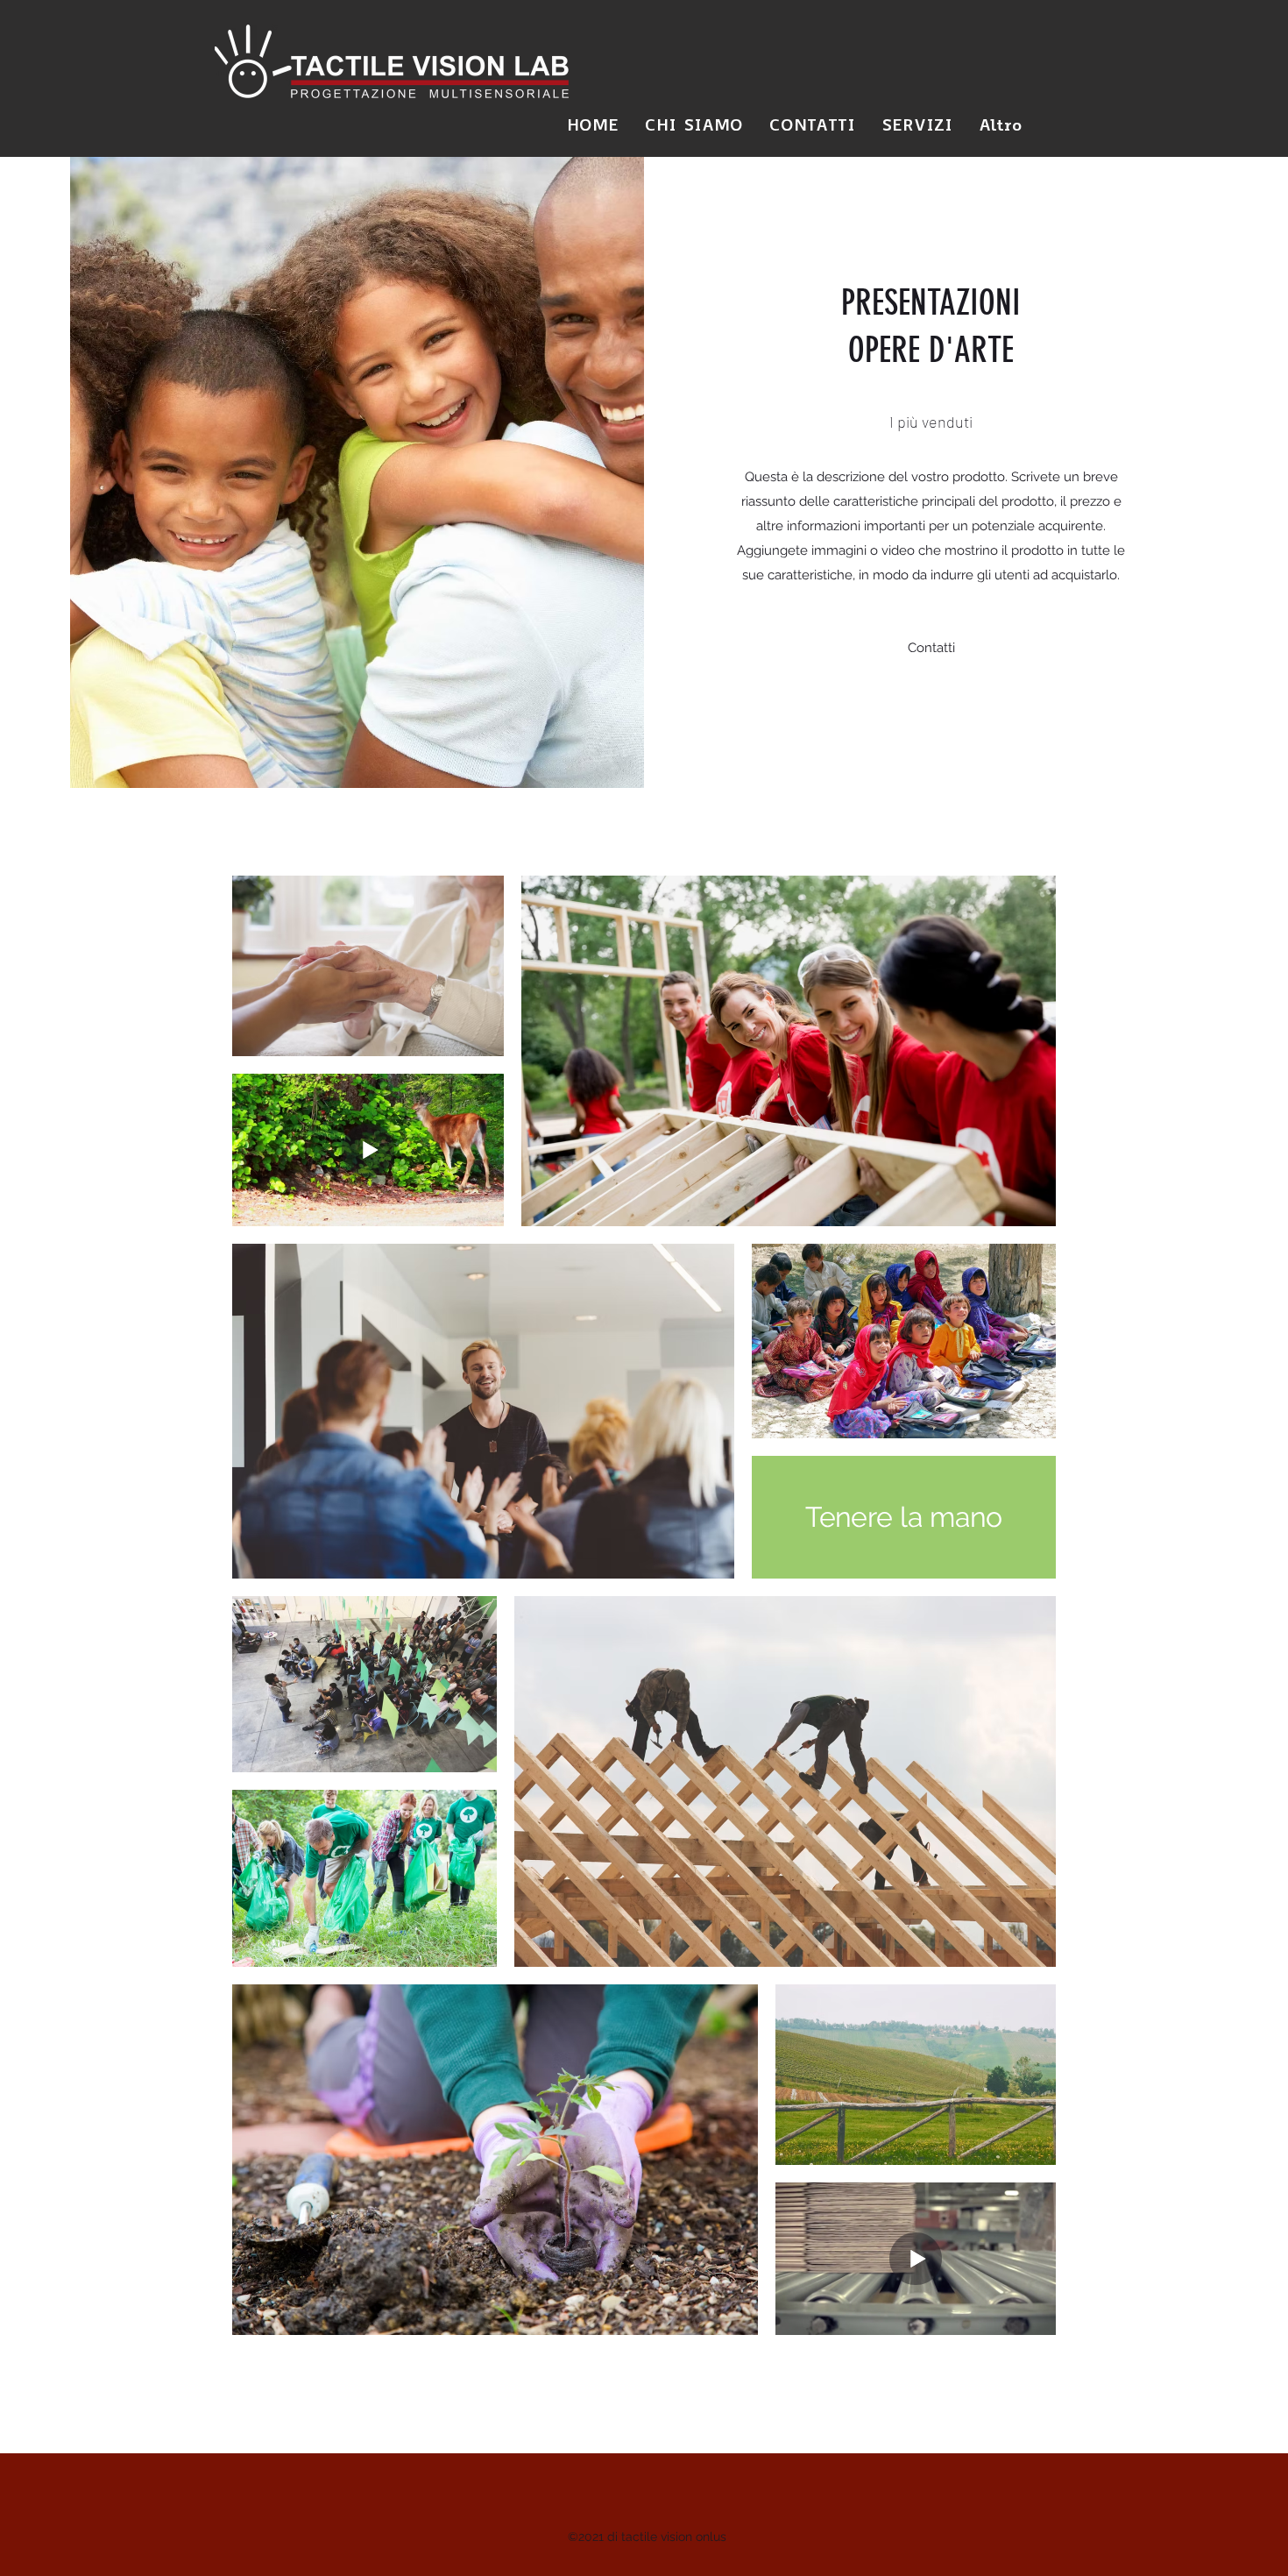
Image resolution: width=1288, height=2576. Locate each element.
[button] (931, 648)
